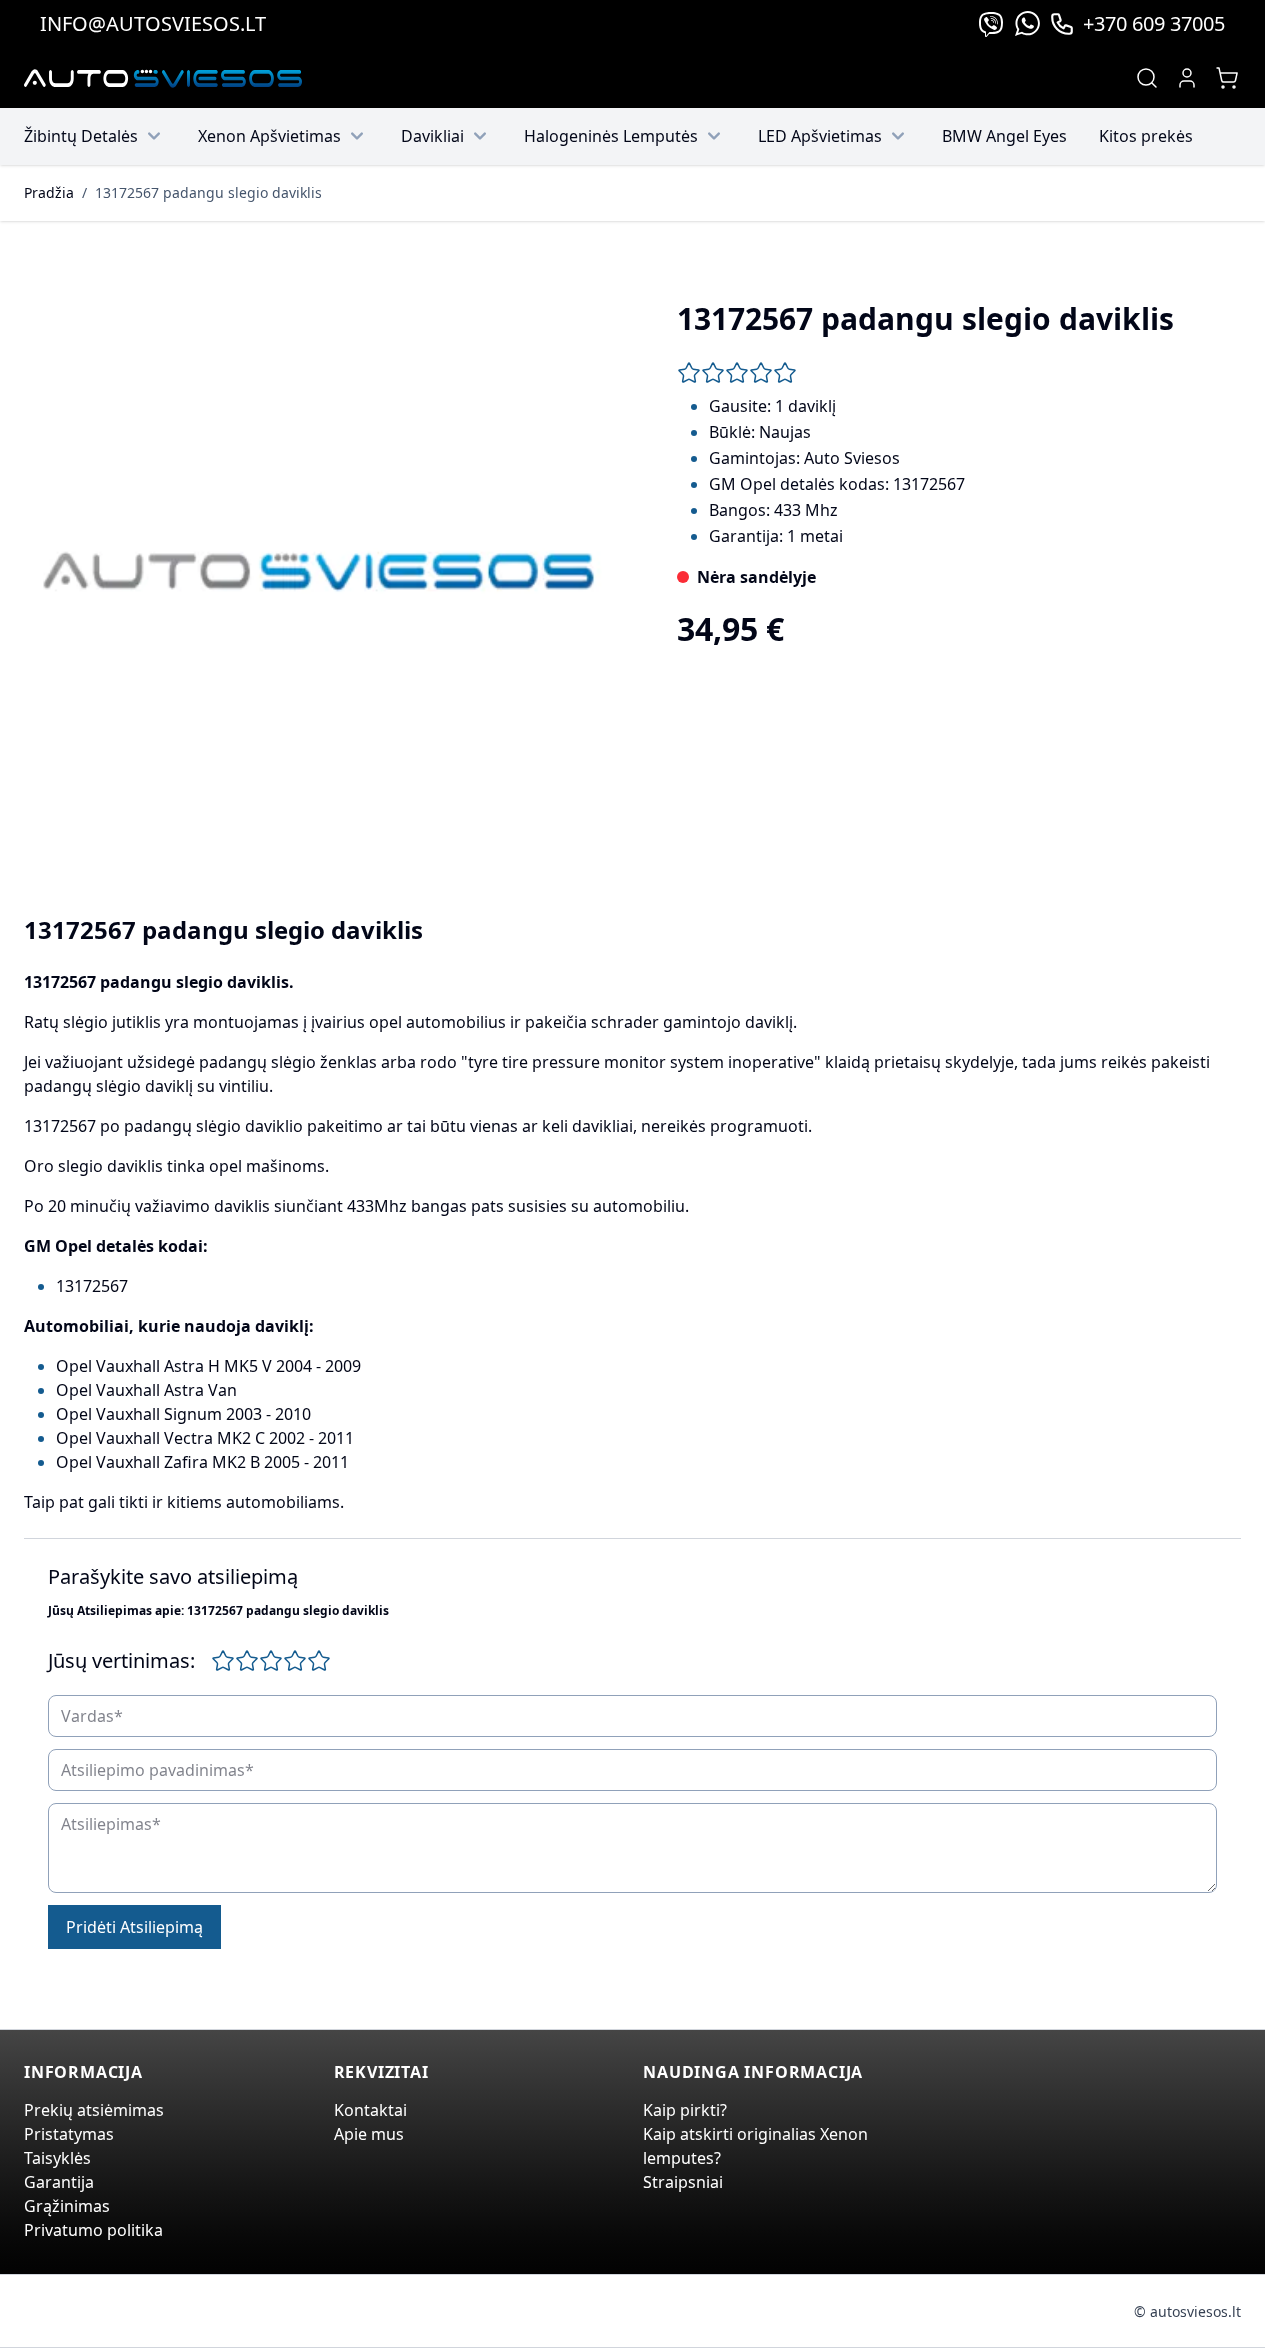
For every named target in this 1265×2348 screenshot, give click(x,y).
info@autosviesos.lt (153, 23)
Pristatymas (69, 2134)
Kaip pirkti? (685, 2110)
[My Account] (1187, 78)
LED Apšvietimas (820, 136)
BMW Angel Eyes (1004, 136)
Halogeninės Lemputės (611, 136)
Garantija (59, 2182)
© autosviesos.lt (1187, 2311)
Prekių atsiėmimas (94, 2110)
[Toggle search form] (1147, 78)
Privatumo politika (93, 2230)
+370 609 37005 (1154, 23)
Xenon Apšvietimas (269, 136)
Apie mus (369, 2134)
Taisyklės (57, 2158)
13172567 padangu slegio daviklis (208, 192)
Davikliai (432, 136)
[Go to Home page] (163, 78)
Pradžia (49, 192)
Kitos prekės (1146, 136)
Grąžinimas (67, 2206)
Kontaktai (370, 2110)
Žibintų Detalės (81, 136)
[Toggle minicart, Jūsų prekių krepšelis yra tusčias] (1227, 78)
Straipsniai (683, 2182)
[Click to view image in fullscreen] (318, 571)
